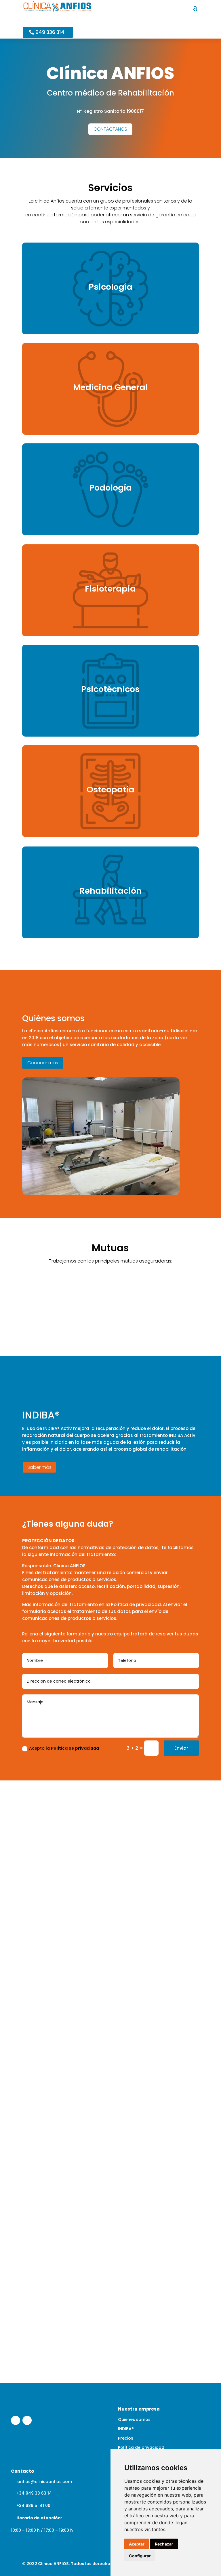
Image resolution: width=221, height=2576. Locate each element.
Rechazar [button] (164, 2544)
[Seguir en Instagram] (27, 2420)
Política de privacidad (75, 1748)
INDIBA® (126, 2429)
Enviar (181, 1748)
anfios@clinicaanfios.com (45, 2482)
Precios (126, 2438)
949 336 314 (50, 32)
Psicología (110, 287)
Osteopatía (110, 790)
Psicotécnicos (110, 689)
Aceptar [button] (137, 2544)
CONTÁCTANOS (110, 129)
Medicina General (110, 387)
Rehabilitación (110, 891)
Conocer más (43, 1063)
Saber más (39, 1467)
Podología (110, 488)
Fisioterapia (110, 589)
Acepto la (64, 1748)
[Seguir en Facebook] (16, 2420)
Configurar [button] (140, 2556)
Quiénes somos (134, 2419)
